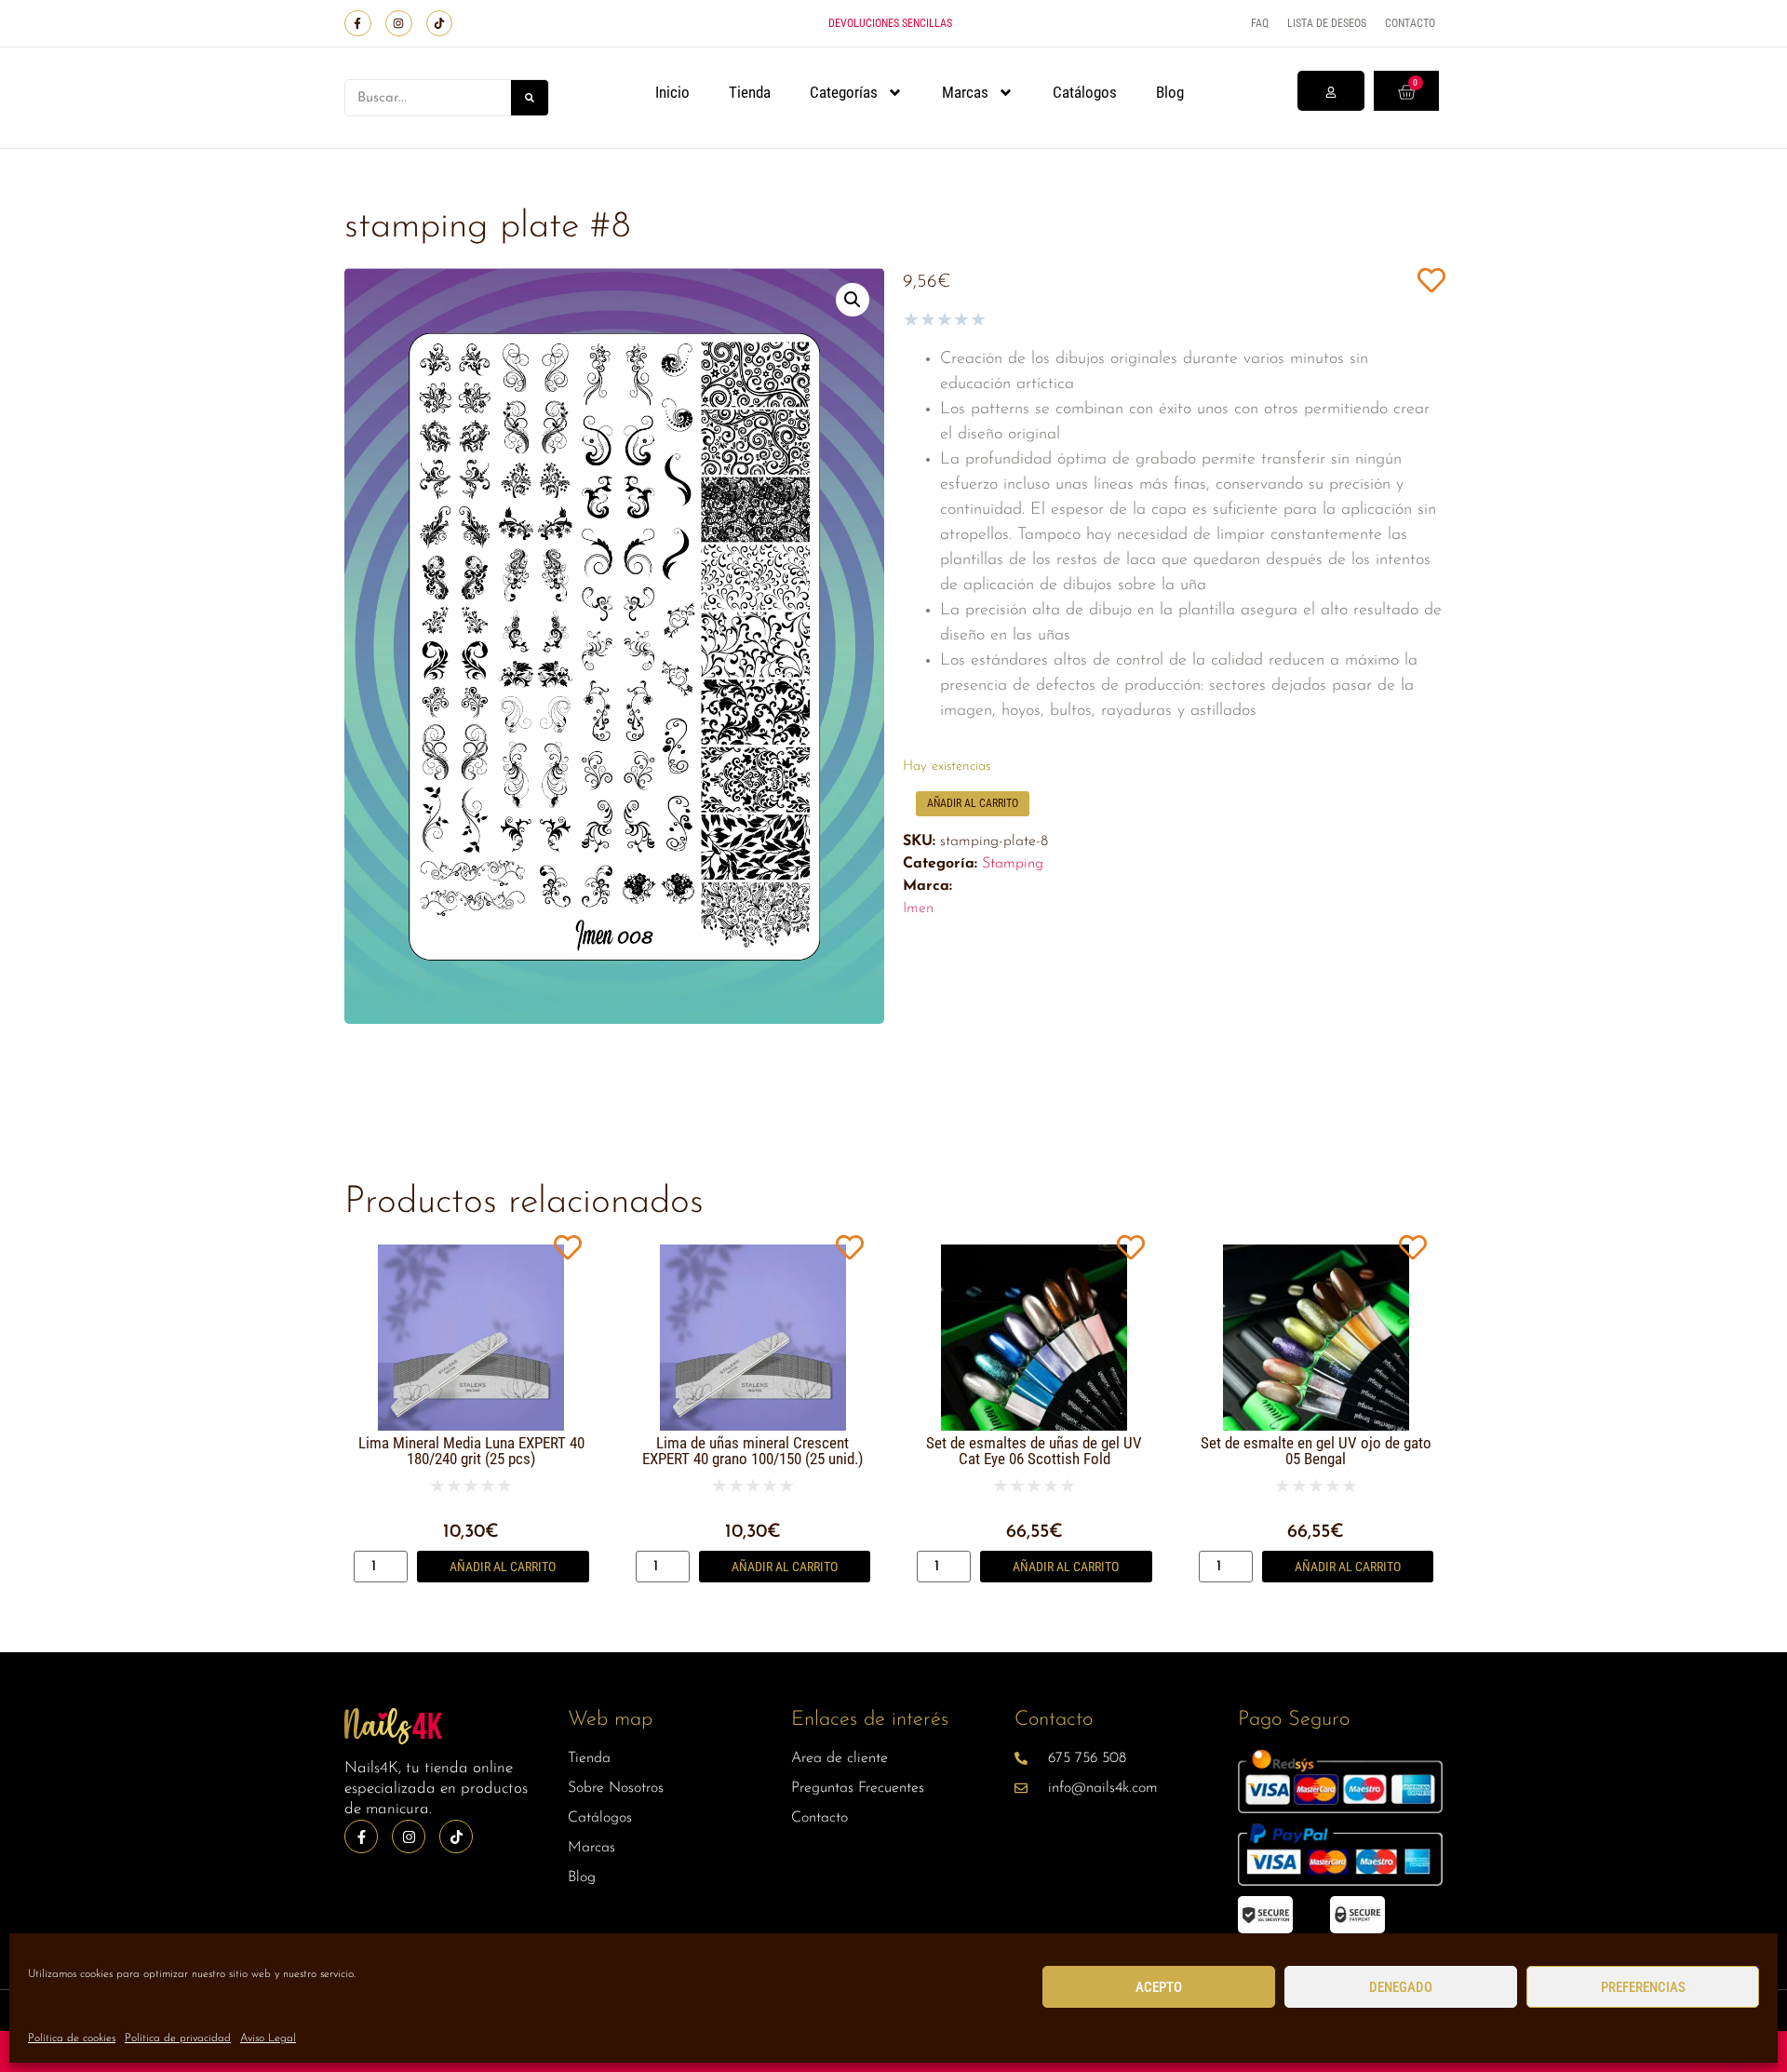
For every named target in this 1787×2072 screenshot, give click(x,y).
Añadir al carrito (973, 803)
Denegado (1401, 1987)
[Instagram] (399, 24)
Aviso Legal (268, 2038)
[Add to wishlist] (1431, 280)
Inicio (672, 92)
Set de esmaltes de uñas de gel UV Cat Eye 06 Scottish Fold (1034, 1451)
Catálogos (1085, 92)
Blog (1170, 92)
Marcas (965, 92)
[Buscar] (530, 98)
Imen (918, 908)
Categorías (844, 92)
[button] (853, 300)
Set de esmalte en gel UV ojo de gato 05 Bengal (1316, 1451)
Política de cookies (72, 2038)
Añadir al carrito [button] (503, 1567)
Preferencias (1643, 1987)
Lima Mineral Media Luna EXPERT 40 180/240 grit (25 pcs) (471, 1451)
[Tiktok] (440, 24)
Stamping (1013, 864)
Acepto (1159, 1987)
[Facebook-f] (358, 24)
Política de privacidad (178, 2038)
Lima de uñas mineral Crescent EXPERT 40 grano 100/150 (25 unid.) (752, 1451)
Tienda (750, 92)
